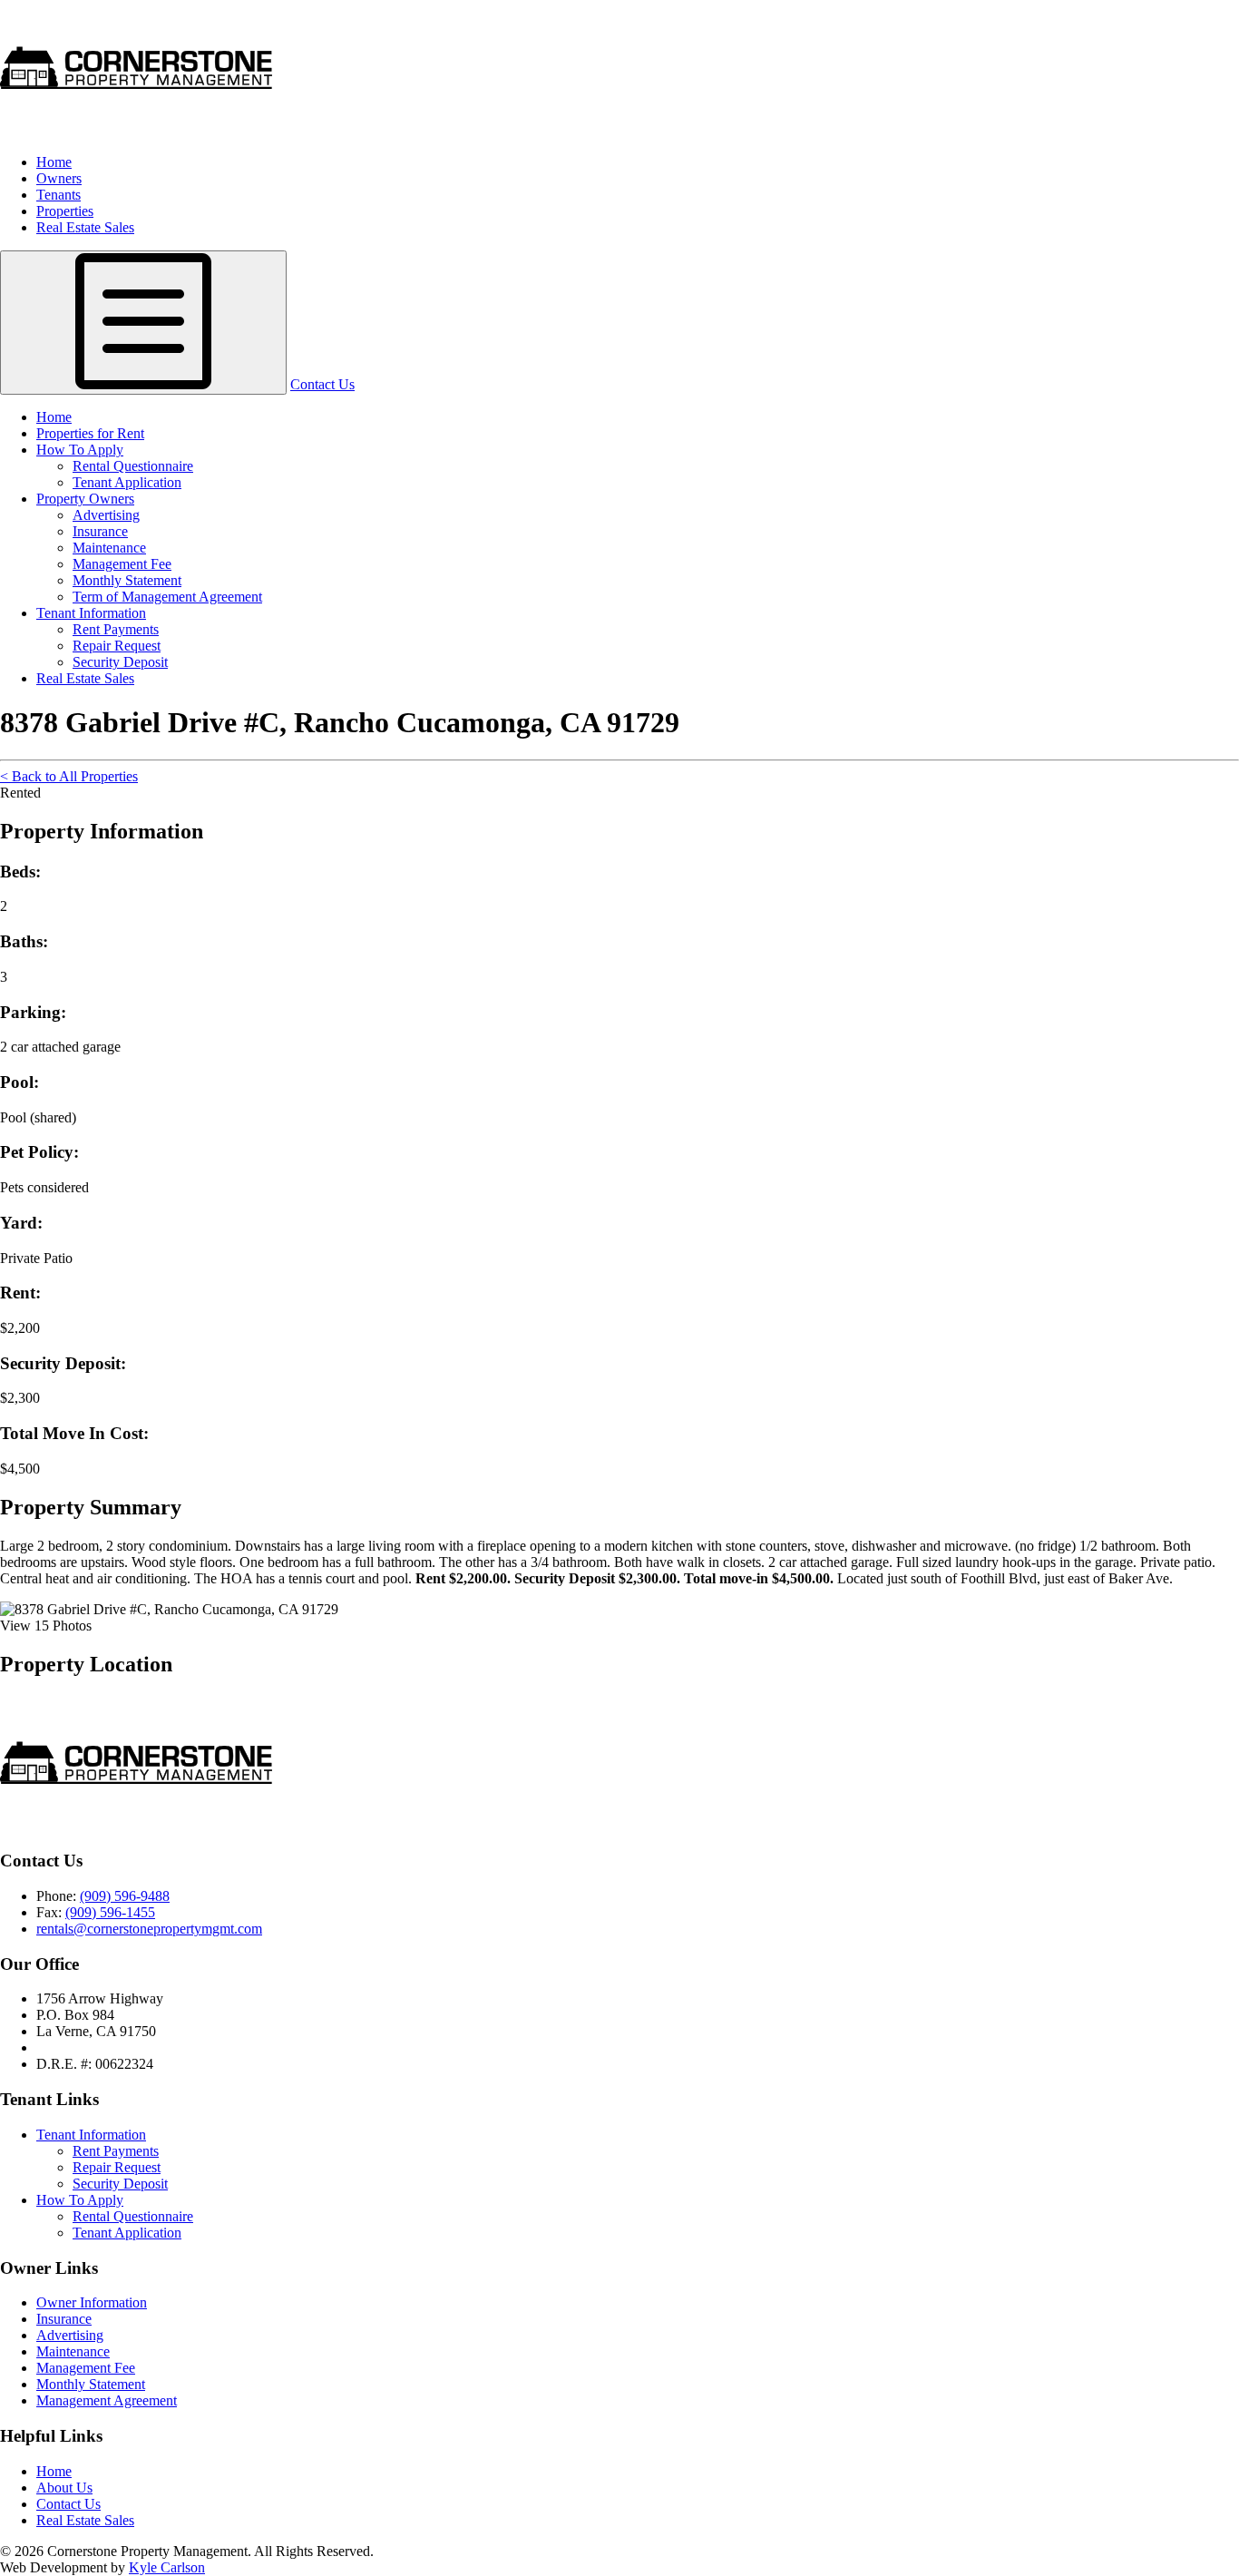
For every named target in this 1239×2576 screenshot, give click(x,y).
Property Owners (85, 499)
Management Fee (122, 564)
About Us (64, 2488)
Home (54, 162)
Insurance (100, 531)
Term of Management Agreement (167, 597)
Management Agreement (107, 2400)
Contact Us (322, 384)
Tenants (59, 195)
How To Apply (80, 450)
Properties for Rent (90, 433)
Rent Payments (116, 629)
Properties (65, 211)
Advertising (106, 515)
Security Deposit (120, 662)
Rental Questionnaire (133, 466)
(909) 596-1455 (110, 1912)
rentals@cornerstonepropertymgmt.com (149, 1929)
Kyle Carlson (167, 2567)
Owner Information (92, 2302)
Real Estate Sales (85, 227)
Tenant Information (91, 613)
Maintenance (109, 548)
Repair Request (117, 646)
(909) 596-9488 (125, 1896)
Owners (59, 178)
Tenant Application (127, 482)
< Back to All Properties (69, 776)
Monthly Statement (127, 580)
